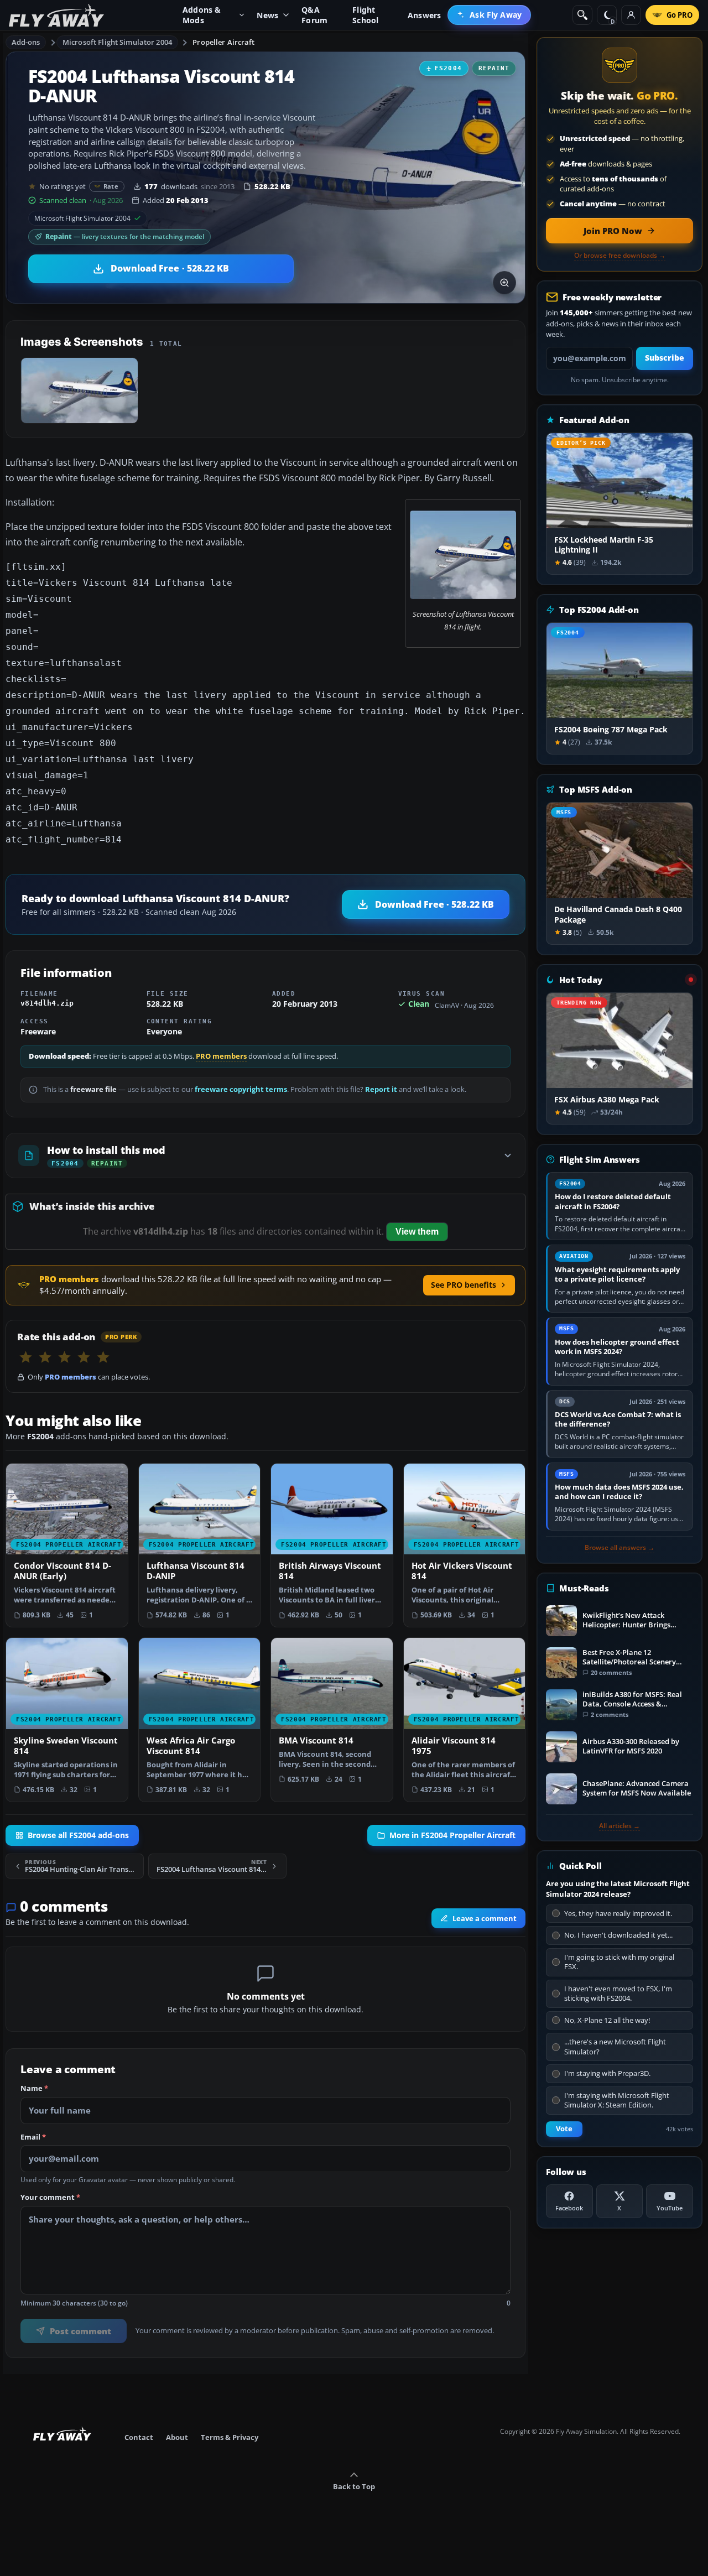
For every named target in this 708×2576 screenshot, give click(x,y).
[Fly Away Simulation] (56, 15)
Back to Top (354, 2486)
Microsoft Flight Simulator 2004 (117, 42)
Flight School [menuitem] (365, 15)
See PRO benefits (464, 1285)
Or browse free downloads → (620, 256)
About (177, 2437)
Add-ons (26, 42)
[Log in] (631, 15)
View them (417, 1232)
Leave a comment (485, 1918)
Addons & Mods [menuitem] (202, 15)
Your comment (50, 2198)
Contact (139, 2437)
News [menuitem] (267, 15)
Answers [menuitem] (424, 15)
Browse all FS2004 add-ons (78, 1835)
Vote (564, 2129)
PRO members (221, 1056)
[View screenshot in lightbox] (504, 283)
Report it (381, 1089)
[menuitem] (489, 15)
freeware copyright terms (241, 1089)
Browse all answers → (619, 1548)
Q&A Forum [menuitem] (314, 15)
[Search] (582, 15)
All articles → (619, 1826)
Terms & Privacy (230, 2437)
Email (33, 2137)
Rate (111, 186)
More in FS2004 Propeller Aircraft (452, 1835)
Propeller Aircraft (223, 42)
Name (34, 2089)
